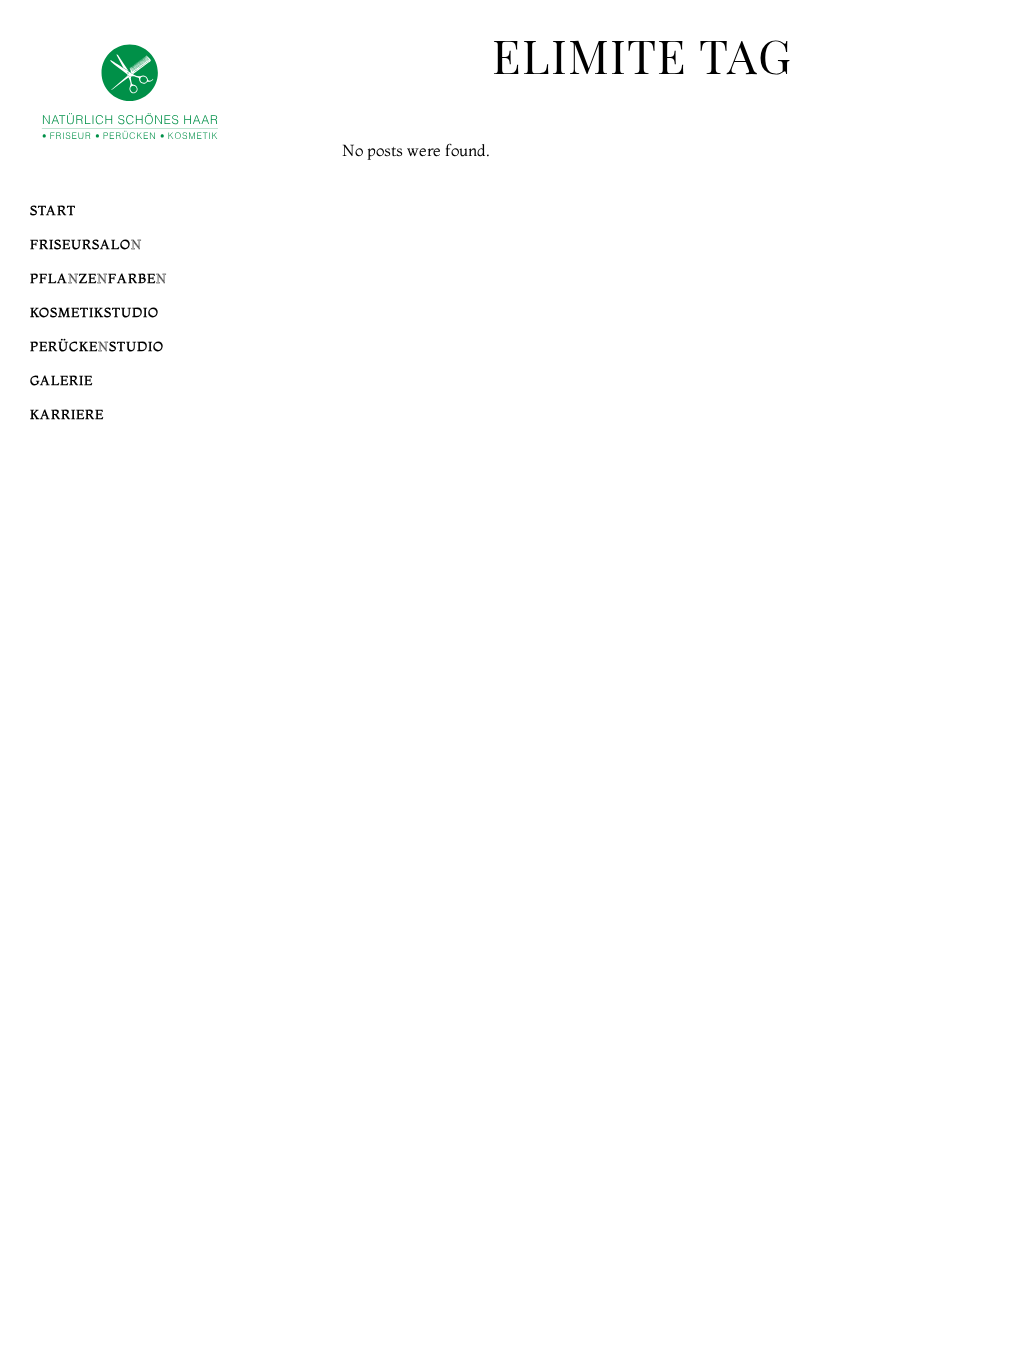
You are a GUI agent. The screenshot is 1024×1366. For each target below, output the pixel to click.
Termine (855, 220)
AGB (872, 266)
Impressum (845, 243)
